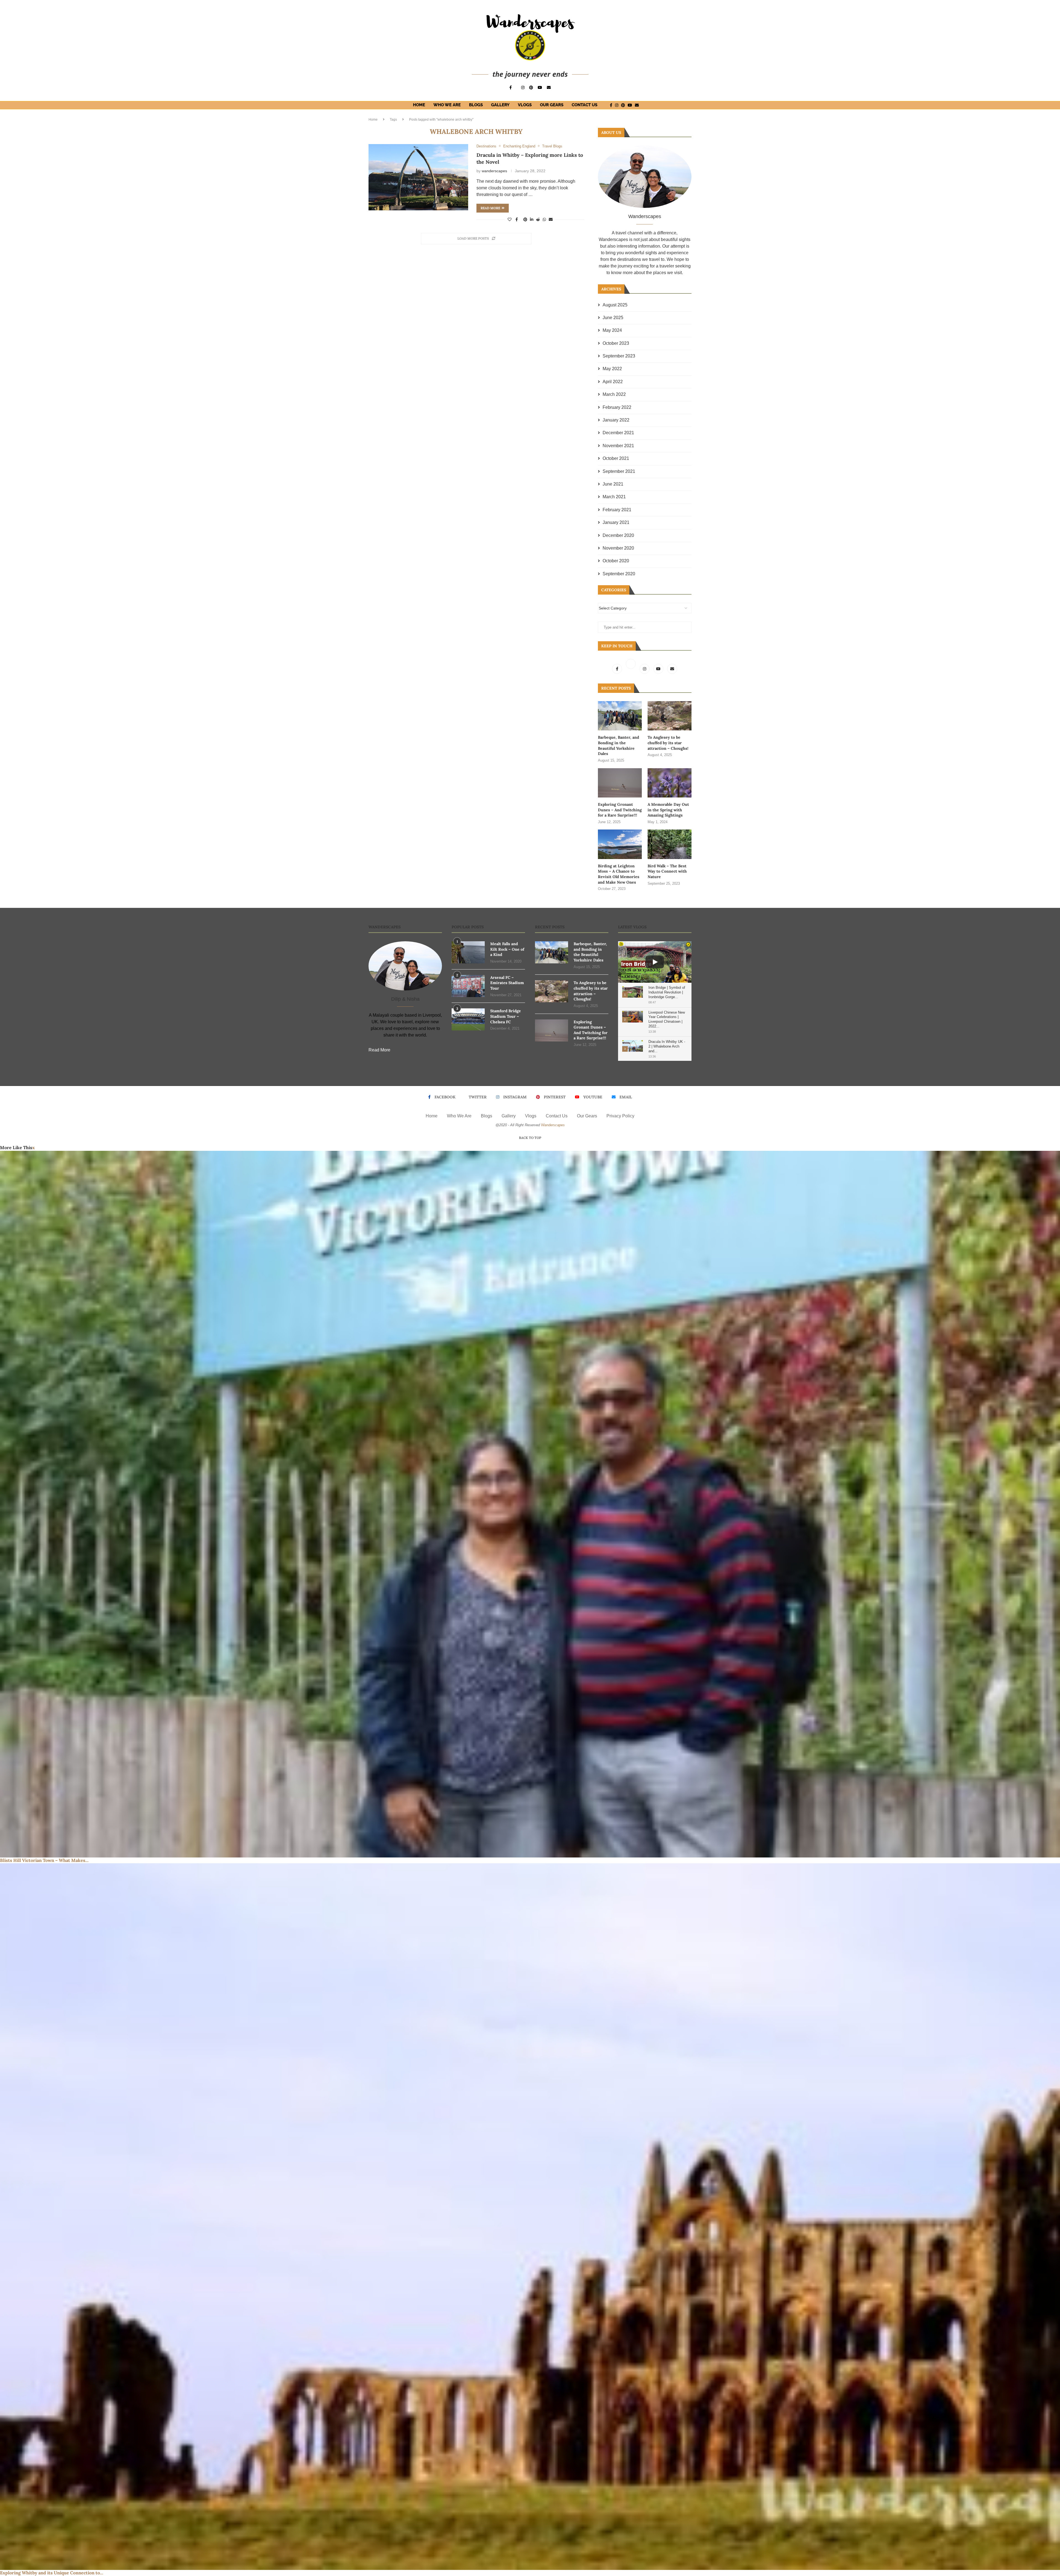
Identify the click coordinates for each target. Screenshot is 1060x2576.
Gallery (500, 105)
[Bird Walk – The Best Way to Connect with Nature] (670, 844)
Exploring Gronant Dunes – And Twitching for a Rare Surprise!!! (620, 810)
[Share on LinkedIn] (532, 219)
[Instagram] (523, 88)
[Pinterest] (531, 88)
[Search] (648, 105)
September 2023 (619, 356)
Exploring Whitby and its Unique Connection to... (52, 2573)
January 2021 (616, 522)
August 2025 (615, 305)
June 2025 (613, 318)
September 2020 (619, 574)
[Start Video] (655, 962)
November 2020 (618, 548)
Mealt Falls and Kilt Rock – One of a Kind (507, 949)
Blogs (476, 105)
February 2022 (617, 407)
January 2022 (616, 420)
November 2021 (618, 446)
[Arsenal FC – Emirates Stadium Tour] (468, 986)
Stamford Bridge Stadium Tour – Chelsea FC (506, 1016)
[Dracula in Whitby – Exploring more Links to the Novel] (418, 177)
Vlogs (525, 105)
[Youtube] (540, 88)
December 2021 (618, 433)
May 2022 (612, 369)
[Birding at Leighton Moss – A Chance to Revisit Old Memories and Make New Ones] (620, 844)
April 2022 (613, 382)
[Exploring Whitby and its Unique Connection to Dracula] (530, 2217)
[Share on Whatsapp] (544, 219)
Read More (379, 1050)
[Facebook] (511, 88)
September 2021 (619, 471)
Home (419, 105)
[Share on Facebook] (517, 219)
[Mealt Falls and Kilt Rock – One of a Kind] (468, 952)
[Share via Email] (551, 219)
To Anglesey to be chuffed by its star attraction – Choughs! (668, 743)
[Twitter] (631, 669)
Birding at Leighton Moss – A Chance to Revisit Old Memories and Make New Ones (619, 874)
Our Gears (552, 105)
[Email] (549, 88)
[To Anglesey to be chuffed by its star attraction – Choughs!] (670, 716)
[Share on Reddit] (538, 219)
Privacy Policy (620, 1116)
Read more (490, 208)
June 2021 (613, 484)
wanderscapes (494, 171)
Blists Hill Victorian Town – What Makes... (44, 1860)
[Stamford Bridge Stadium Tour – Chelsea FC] (468, 1019)
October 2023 (616, 343)
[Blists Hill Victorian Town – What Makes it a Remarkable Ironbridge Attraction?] (530, 1504)
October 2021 (616, 458)
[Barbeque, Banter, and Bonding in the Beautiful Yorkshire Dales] (620, 716)
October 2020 (616, 561)
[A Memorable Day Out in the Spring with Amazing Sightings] (670, 783)
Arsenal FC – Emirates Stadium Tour (507, 983)
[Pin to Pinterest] (525, 219)
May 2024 (612, 330)
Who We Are (447, 105)
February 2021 (617, 510)
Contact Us (585, 105)
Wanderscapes (553, 1125)
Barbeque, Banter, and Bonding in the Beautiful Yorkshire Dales (618, 745)
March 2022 (614, 394)
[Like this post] (510, 219)
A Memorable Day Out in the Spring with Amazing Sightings (668, 810)
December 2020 (618, 535)
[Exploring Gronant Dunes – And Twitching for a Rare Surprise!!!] (620, 783)
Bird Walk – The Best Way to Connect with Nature (667, 871)
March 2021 (614, 497)
